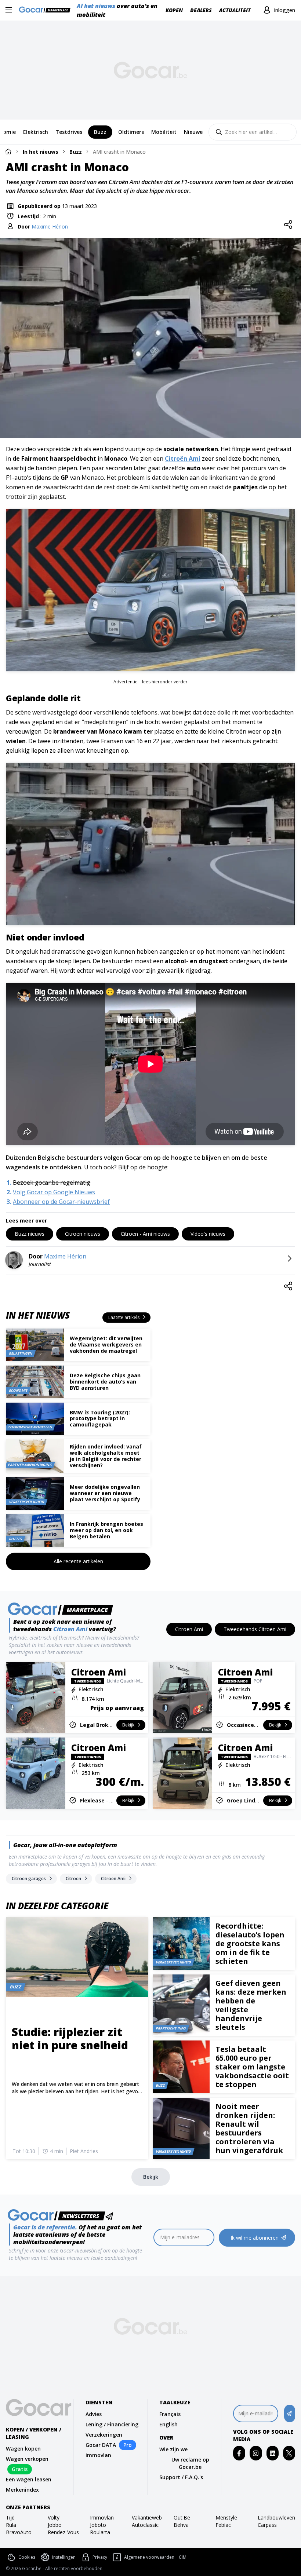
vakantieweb (147, 2517)
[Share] (288, 225)
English (168, 2424)
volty (54, 2517)
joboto (98, 2525)
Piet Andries (84, 2151)
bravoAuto (19, 2532)
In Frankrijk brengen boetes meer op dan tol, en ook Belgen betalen (106, 1530)
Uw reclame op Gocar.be (190, 2463)
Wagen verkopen (27, 2459)
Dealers (201, 10)
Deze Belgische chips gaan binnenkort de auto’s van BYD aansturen (105, 1382)
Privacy (100, 2557)
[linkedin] (273, 2453)
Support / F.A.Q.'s (181, 2477)
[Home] (8, 151)
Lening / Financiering (112, 2424)
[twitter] (289, 2453)
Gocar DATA (101, 2445)
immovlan (102, 2517)
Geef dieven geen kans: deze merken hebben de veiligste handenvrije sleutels (251, 2005)
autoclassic (145, 2525)
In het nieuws (41, 152)
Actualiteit (235, 10)
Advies (94, 2414)
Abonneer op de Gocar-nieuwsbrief (61, 1202)
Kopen (174, 10)
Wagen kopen (23, 2449)
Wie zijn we (173, 2449)
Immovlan (98, 2455)
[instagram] (256, 2453)
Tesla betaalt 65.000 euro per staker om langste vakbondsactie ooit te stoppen (252, 2067)
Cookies (27, 2557)
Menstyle (226, 2517)
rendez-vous (63, 2532)
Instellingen (64, 2557)
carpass (267, 2525)
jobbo (55, 2525)
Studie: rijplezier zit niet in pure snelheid (70, 2038)
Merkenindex (22, 2490)
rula (11, 2525)
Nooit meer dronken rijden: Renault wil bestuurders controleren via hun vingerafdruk (249, 2128)
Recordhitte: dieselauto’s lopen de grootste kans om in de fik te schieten (250, 1943)
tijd (10, 2517)
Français (170, 2414)
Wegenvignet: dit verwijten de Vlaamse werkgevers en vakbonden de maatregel (106, 1344)
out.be (182, 2517)
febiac (223, 2525)
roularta (100, 2532)
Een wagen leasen (29, 2479)
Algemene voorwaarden (149, 2557)
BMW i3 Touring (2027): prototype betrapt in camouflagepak (100, 1419)
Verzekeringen (104, 2435)
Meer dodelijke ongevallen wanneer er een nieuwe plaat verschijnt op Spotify (105, 1493)
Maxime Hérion (50, 226)
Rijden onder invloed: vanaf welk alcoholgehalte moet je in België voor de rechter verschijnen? (106, 1456)
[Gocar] (47, 10)
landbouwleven (276, 2517)
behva (181, 2525)
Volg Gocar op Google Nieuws (54, 1192)
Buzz (76, 152)
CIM (183, 2557)
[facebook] (239, 2453)
